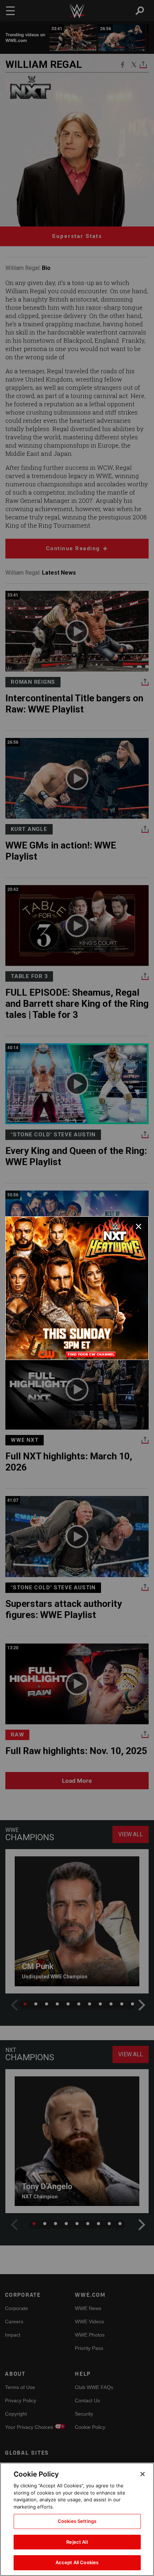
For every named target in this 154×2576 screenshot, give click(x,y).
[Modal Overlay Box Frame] (77, 1288)
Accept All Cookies (77, 2562)
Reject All (77, 2542)
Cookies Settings (77, 2521)
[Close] (143, 2474)
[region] (77, 2519)
